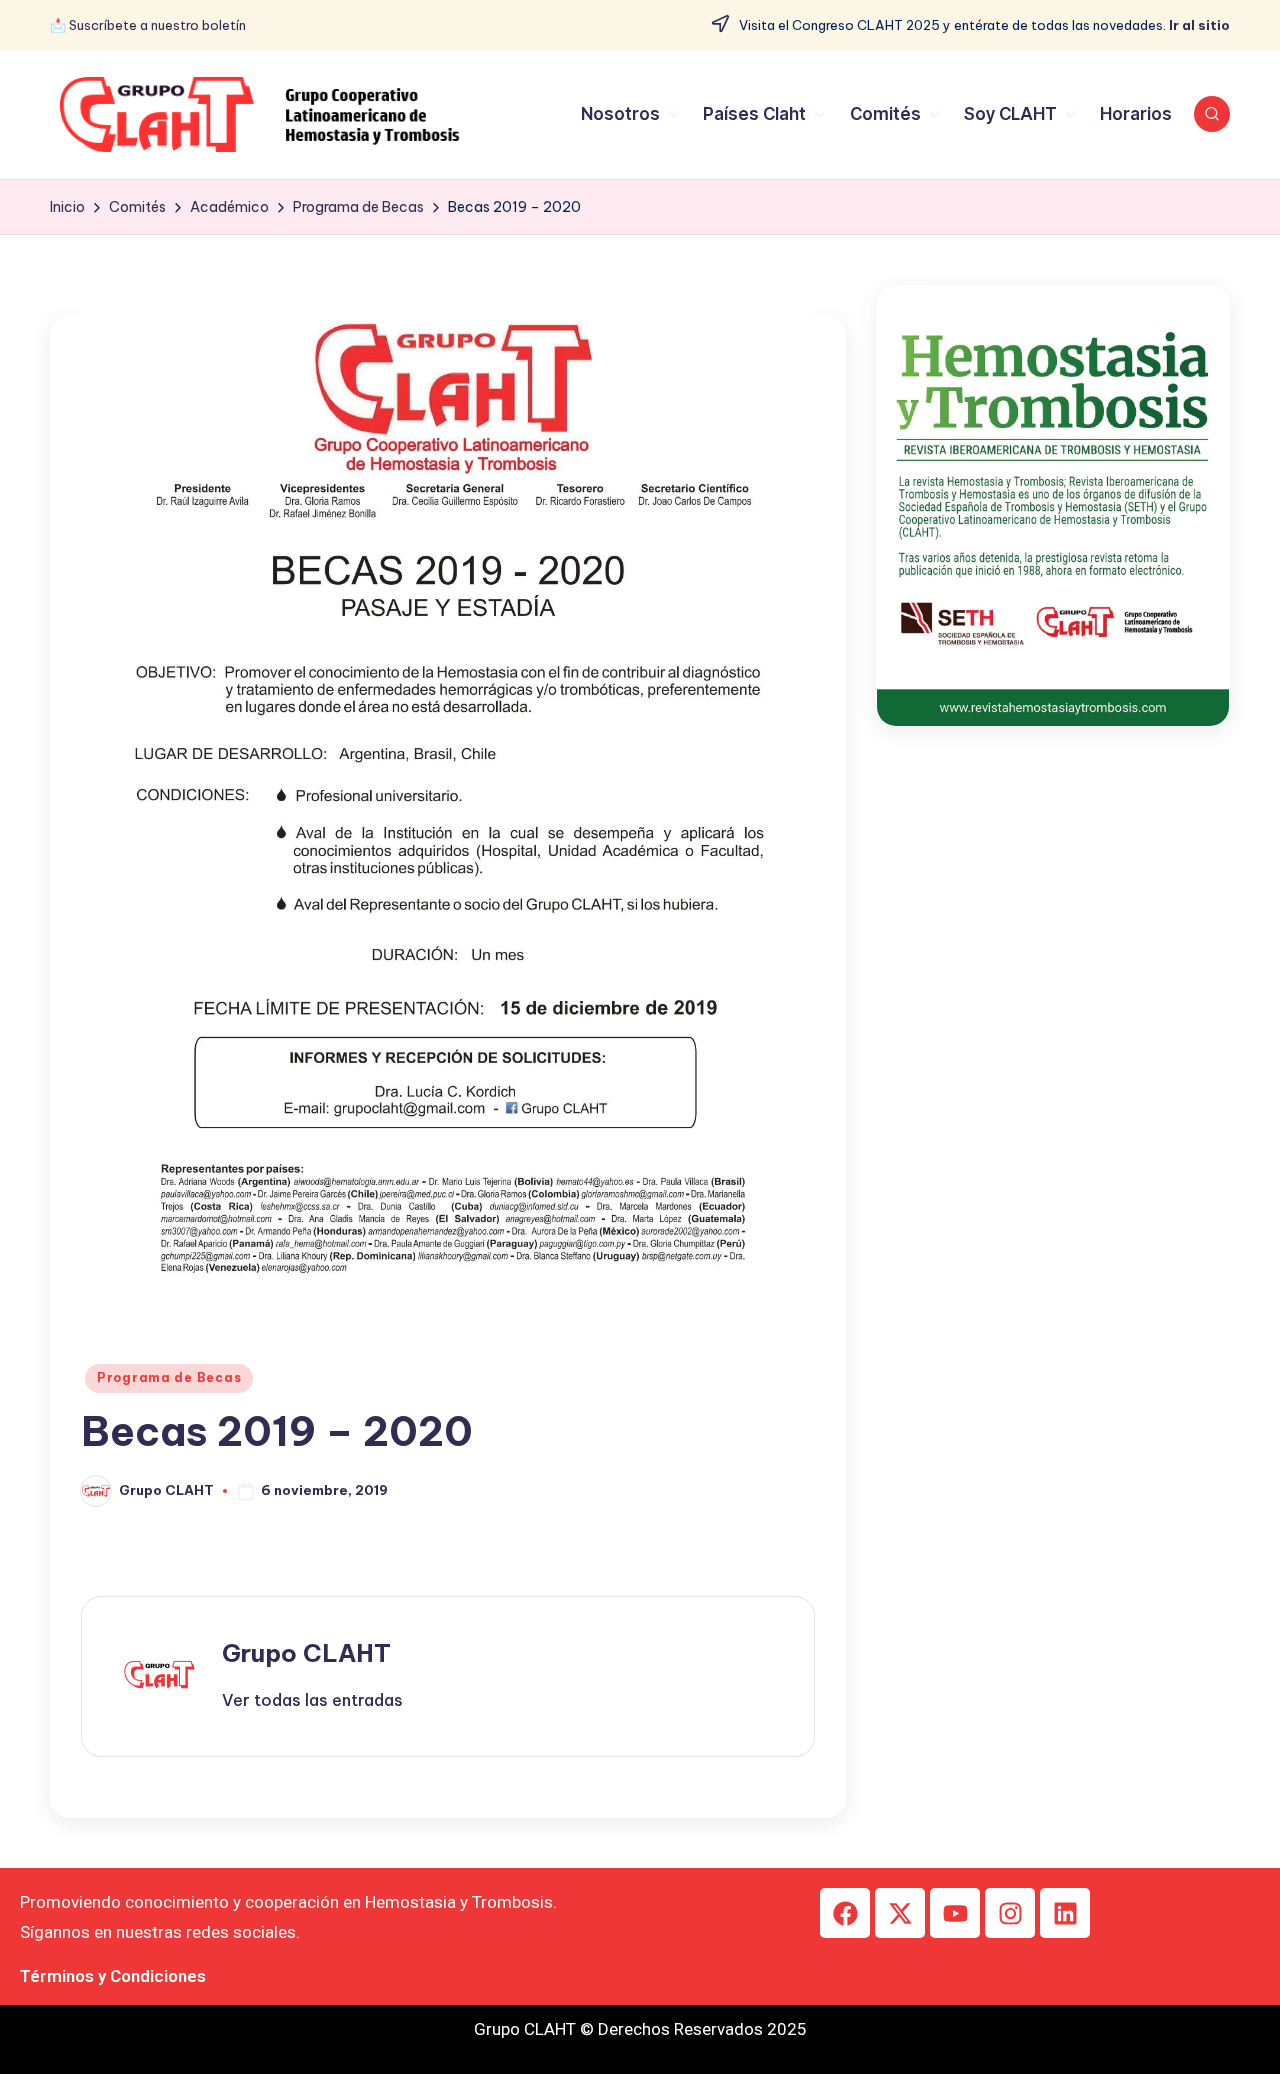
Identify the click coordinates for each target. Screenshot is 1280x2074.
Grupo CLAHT (306, 1653)
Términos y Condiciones (113, 1976)
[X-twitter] (900, 1913)
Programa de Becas (169, 1377)
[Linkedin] (1065, 1913)
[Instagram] (1010, 1913)
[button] (312, 1700)
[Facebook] (845, 1913)
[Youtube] (955, 1913)
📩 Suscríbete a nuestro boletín (148, 25)
